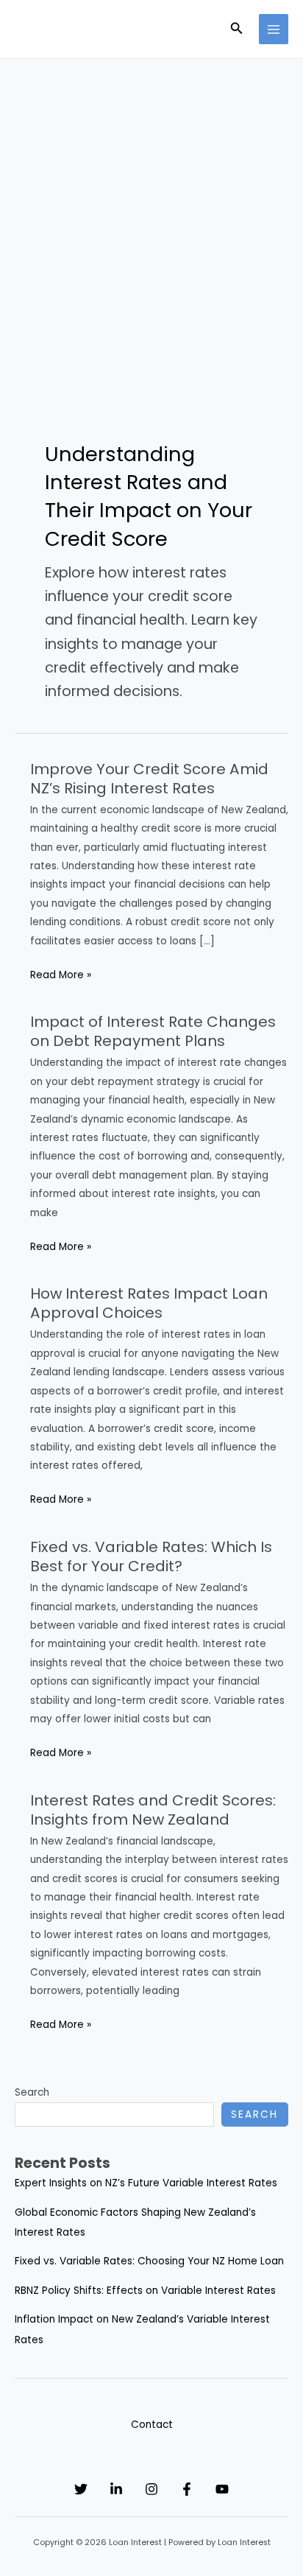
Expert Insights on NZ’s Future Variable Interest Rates (146, 2183)
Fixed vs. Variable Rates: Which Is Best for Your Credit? (151, 1557)
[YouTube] (222, 2489)
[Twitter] (81, 2489)
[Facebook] (187, 2489)
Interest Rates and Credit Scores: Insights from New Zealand (153, 1810)
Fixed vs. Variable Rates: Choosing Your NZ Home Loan (149, 2261)
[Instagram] (151, 2489)
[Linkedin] (116, 2489)
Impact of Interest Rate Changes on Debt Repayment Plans (153, 1031)
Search (32, 2092)
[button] (237, 29)
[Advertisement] (151, 218)
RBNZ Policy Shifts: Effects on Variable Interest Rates (145, 2291)
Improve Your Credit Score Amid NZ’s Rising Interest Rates (149, 779)
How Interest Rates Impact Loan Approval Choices (149, 1303)
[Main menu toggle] (274, 29)
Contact (152, 2425)
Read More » (61, 976)
